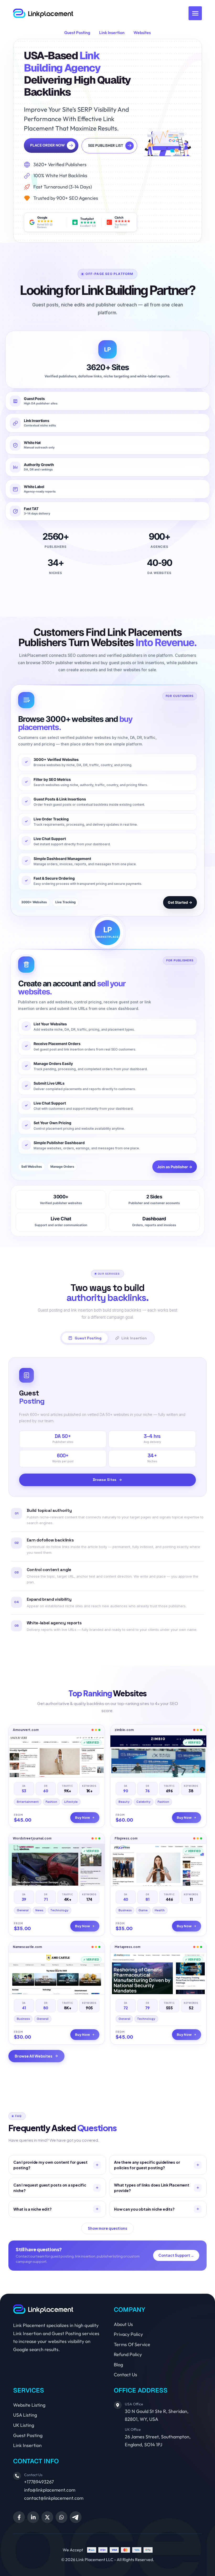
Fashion (51, 1802)
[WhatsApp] (61, 2517)
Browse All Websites (34, 2056)
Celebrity (143, 1802)
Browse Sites (105, 1480)
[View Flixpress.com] (158, 1865)
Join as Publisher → (175, 1167)
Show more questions (107, 2228)
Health (160, 1910)
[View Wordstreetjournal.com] (57, 1865)
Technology (59, 1910)
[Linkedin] (33, 2517)
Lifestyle (71, 1802)
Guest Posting (77, 33)
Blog (118, 2365)
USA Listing (25, 2415)
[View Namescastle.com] (57, 1973)
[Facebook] (19, 2517)
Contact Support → (176, 2255)
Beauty (124, 1802)
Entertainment (28, 1802)
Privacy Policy (128, 2334)
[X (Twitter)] (47, 2517)
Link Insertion (112, 33)
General (23, 1910)
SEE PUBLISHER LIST (106, 145)
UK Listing (24, 2425)
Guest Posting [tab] (88, 1338)
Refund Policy (128, 2354)
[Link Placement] (43, 13)
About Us (123, 2324)
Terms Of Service (132, 2344)
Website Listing (29, 2405)
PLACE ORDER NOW (47, 145)
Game (143, 1910)
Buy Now (82, 1817)
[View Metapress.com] (158, 1973)
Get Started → (180, 902)
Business (125, 1910)
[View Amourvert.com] (57, 1756)
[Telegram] (76, 2517)
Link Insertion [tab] (134, 1338)
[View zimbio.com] (158, 1756)
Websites (142, 33)
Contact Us (125, 2375)
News (39, 1910)
